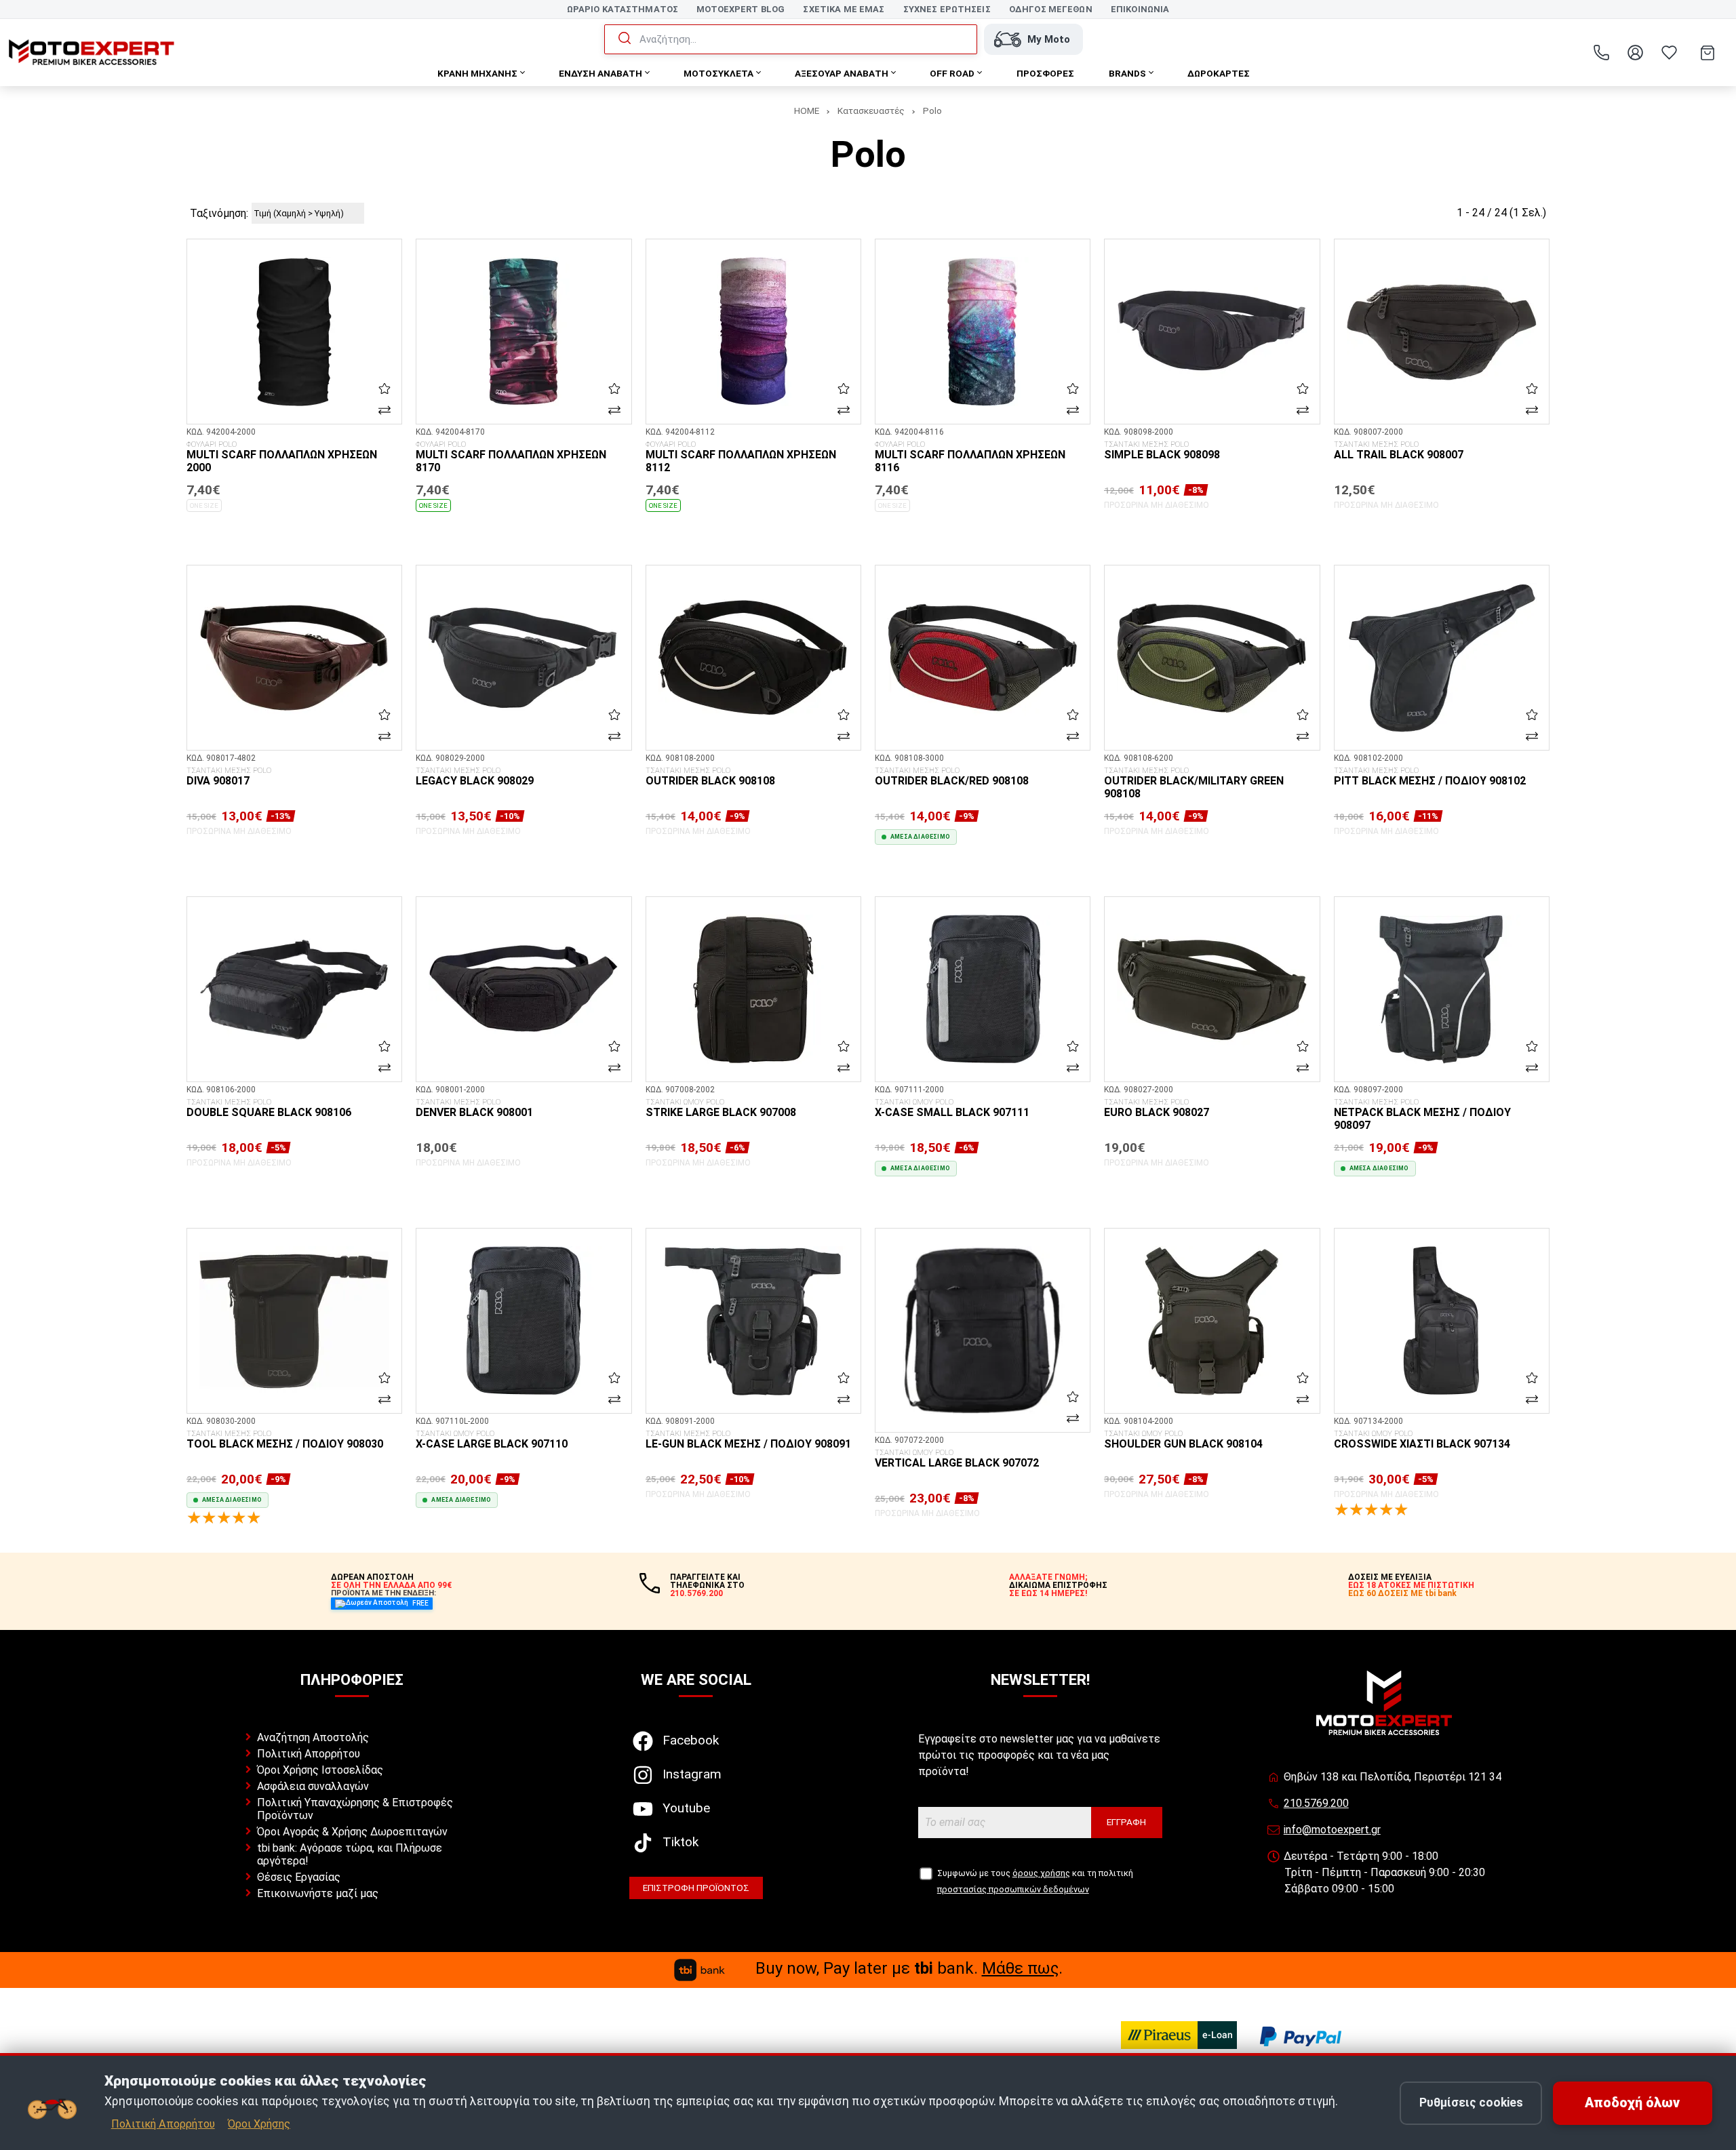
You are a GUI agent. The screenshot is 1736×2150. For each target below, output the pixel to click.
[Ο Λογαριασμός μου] (1635, 53)
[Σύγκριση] (384, 410)
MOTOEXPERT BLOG (741, 9)
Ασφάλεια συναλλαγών (313, 1786)
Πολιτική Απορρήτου (309, 1754)
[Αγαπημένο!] (384, 389)
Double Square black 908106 (269, 1109)
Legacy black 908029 (475, 777)
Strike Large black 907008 (721, 1109)
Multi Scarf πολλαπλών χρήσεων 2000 (282, 457)
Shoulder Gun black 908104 (1183, 1440)
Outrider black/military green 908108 (1194, 783)
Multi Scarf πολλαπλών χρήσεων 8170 (511, 457)
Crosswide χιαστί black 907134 (1422, 1440)
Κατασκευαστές (871, 111)
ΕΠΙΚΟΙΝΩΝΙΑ (1140, 9)
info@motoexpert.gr (1332, 1830)
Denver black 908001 (474, 1109)
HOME (807, 111)
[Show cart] (1708, 53)
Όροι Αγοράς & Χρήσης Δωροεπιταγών (352, 1832)
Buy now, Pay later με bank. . (909, 1968)
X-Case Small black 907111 (952, 1109)
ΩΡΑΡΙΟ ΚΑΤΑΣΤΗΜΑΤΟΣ (623, 9)
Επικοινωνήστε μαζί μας (318, 1893)
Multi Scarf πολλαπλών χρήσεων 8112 (741, 457)
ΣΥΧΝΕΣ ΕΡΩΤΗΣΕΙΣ (947, 9)
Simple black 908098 (1162, 451)
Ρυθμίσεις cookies (1471, 2103)
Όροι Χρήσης (259, 2124)
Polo (932, 111)
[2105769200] (1601, 53)
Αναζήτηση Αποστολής (313, 1737)
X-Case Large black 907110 (492, 1440)
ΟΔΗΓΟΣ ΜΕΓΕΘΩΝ (1051, 9)
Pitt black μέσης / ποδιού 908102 (1430, 777)
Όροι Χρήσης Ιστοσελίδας (320, 1770)
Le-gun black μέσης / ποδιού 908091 (748, 1440)
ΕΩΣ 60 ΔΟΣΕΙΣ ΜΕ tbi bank (1402, 1593)
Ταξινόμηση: (219, 213)
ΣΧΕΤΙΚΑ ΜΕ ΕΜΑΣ (844, 9)
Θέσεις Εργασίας (299, 1877)
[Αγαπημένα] (1669, 53)
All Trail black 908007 (1399, 451)
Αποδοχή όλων (1632, 2103)
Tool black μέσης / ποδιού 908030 (285, 1440)
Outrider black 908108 (710, 777)
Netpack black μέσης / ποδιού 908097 (1422, 1115)
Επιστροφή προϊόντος (696, 1888)
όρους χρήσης (1041, 1873)
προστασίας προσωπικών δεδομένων (1013, 1889)
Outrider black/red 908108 (952, 777)
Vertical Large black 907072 (957, 1459)
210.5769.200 (1316, 1803)
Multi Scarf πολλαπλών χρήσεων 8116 (970, 457)
